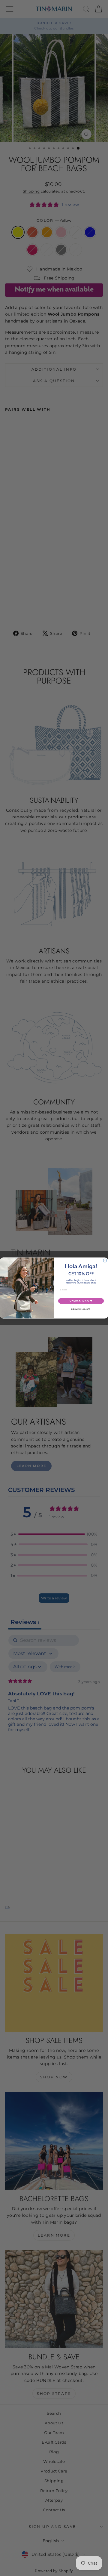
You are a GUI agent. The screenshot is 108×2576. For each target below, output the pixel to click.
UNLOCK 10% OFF (81, 1301)
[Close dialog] (105, 1260)
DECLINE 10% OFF (81, 1309)
